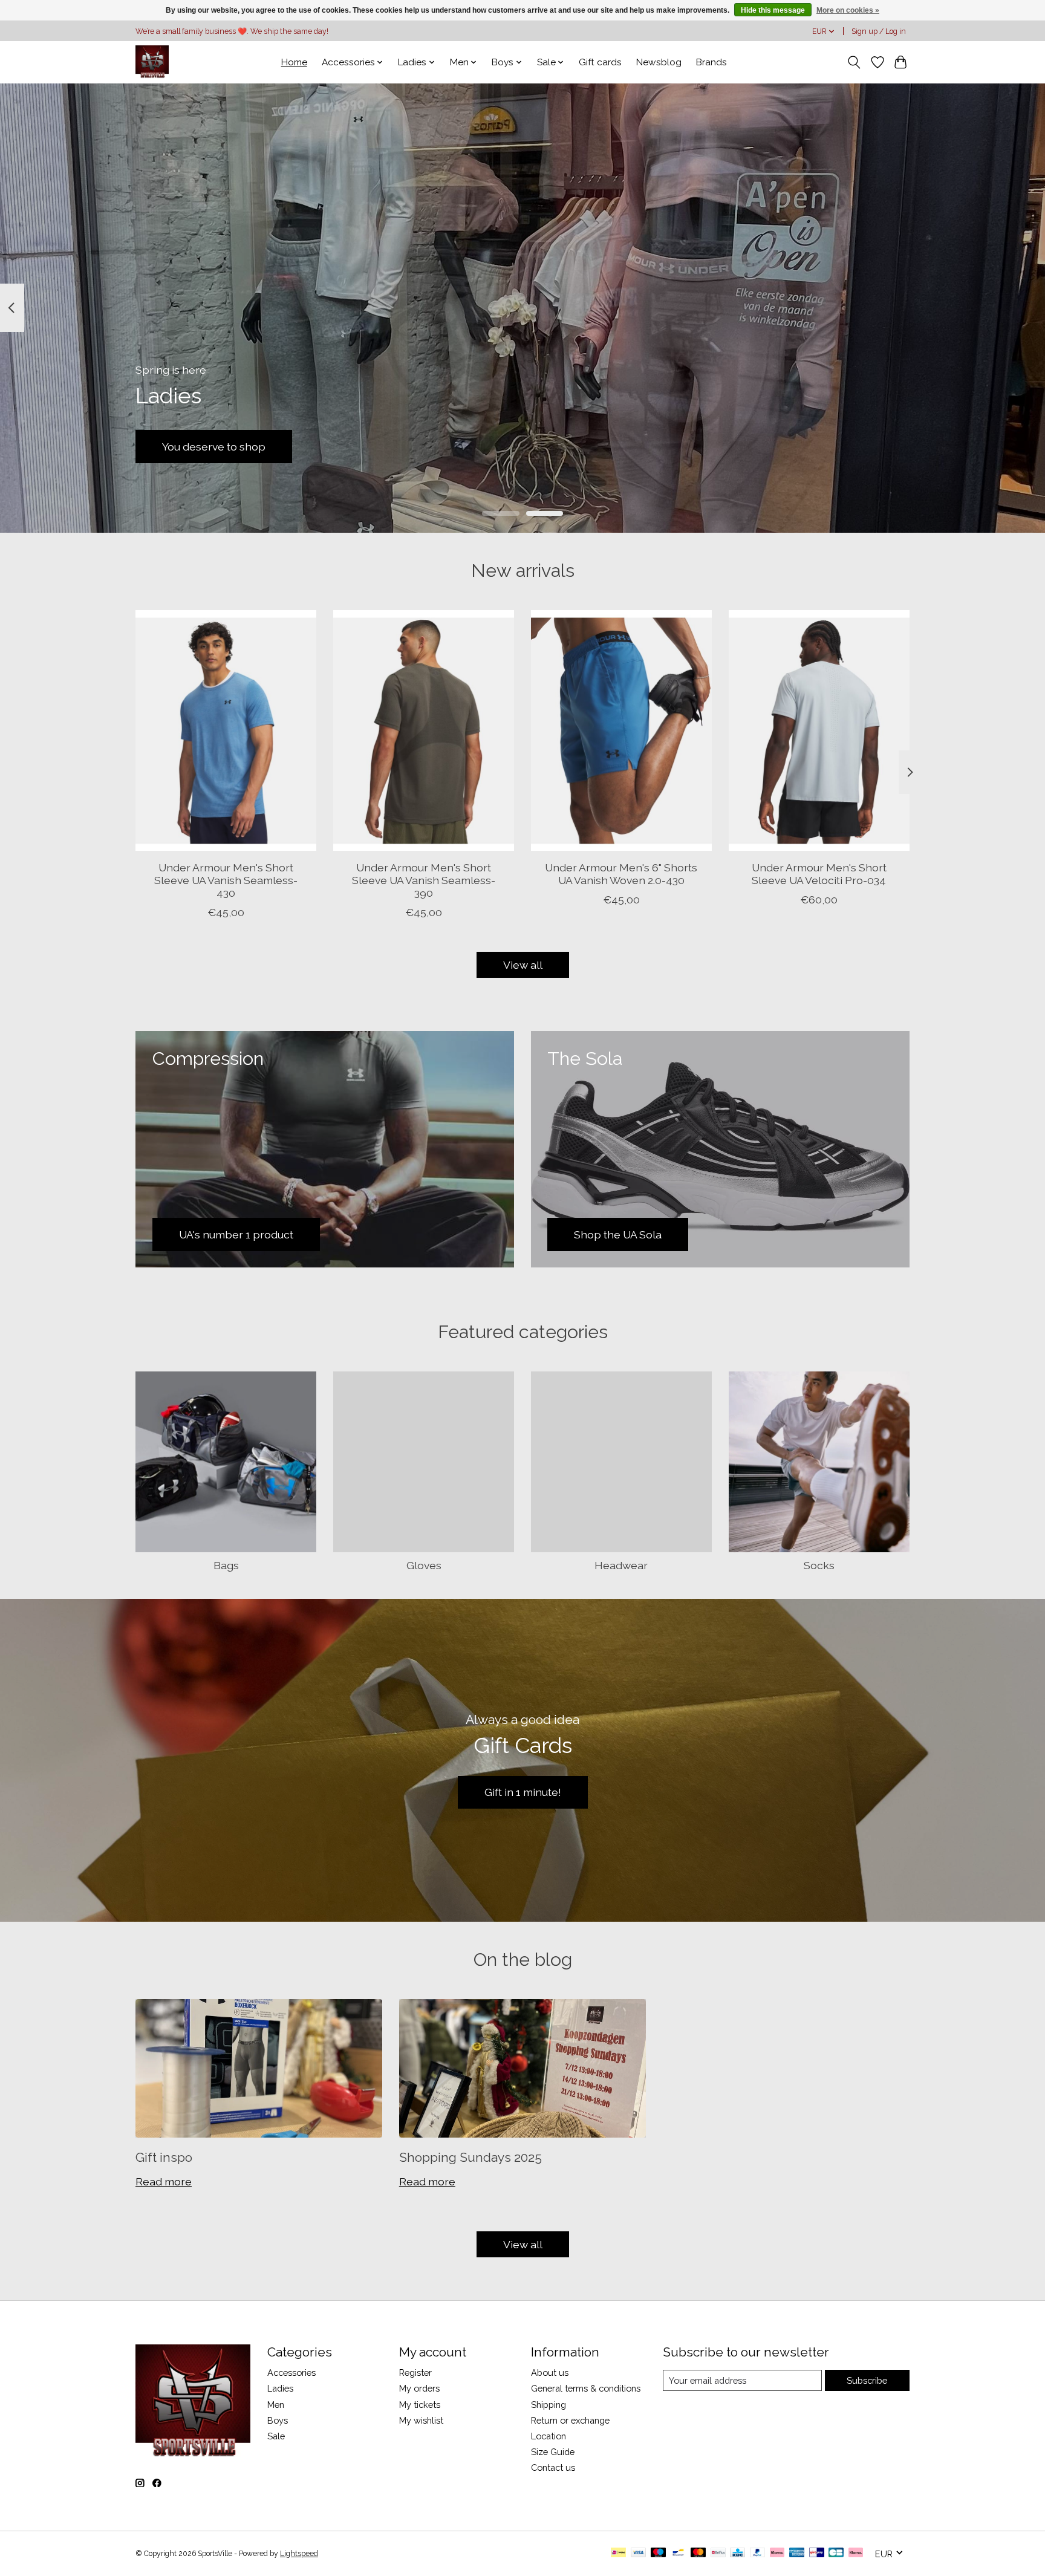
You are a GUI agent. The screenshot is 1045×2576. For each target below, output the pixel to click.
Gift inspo (164, 2157)
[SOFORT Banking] (777, 2553)
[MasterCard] (698, 2553)
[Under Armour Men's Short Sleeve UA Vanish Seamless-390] (424, 730)
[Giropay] (817, 2553)
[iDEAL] (618, 2553)
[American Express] (797, 2553)
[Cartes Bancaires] (836, 2553)
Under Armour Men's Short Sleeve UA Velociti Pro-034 (819, 873)
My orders (419, 2388)
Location (549, 2436)
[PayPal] (758, 2553)
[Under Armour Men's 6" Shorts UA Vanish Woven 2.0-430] (621, 730)
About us (550, 2373)
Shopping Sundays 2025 (470, 2157)
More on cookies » (848, 10)
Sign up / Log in (879, 31)
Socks (819, 1565)
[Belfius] (718, 2553)
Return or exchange (570, 2420)
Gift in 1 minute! (523, 1792)
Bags (226, 1565)
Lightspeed (299, 2554)
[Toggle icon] (854, 62)
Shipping (549, 2405)
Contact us (553, 2467)
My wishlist (421, 2420)
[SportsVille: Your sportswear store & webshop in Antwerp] (152, 62)
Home (294, 62)
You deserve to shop (214, 446)
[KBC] (737, 2553)
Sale (276, 2436)
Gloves (424, 1565)
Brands (711, 62)
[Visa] (639, 2553)
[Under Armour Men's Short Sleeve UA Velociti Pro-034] (819, 730)
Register (415, 2373)
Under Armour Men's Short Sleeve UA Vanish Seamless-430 (226, 880)
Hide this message (773, 10)
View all (523, 965)
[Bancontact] (678, 2553)
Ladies (280, 2388)
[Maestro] (659, 2553)
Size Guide (553, 2452)
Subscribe (867, 2380)
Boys (278, 2420)
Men (276, 2405)
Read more (164, 2181)
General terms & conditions (586, 2388)
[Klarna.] (856, 2553)
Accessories (291, 2373)
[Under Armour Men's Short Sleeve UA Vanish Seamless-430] (226, 730)
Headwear (621, 1565)
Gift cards (600, 62)
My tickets (420, 2405)
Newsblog (659, 62)
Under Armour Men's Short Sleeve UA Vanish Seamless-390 (424, 880)
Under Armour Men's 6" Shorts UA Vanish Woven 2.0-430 (621, 873)
